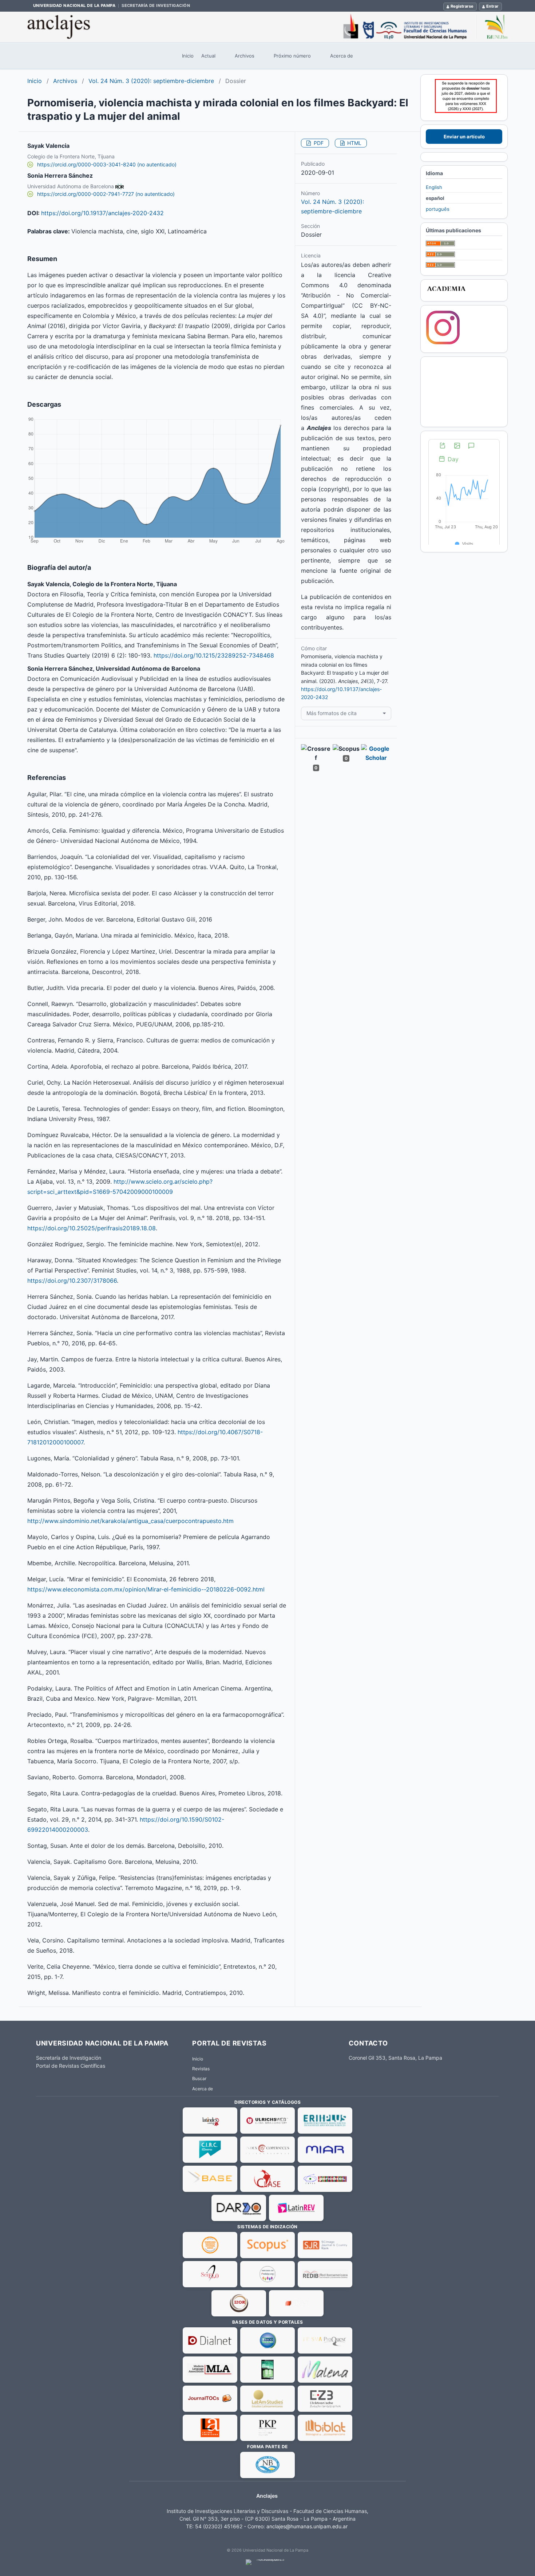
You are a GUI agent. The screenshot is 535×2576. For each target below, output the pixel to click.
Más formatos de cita (332, 713)
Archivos (245, 56)
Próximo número (292, 56)
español (435, 198)
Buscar (199, 2078)
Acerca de (342, 56)
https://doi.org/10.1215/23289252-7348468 (214, 655)
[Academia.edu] (446, 292)
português (438, 209)
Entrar (492, 6)
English (434, 187)
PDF (318, 143)
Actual (208, 56)
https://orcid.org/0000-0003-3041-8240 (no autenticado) (107, 164)
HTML (354, 143)
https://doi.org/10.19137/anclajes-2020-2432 (102, 213)
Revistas (201, 2069)
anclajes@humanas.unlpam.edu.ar (307, 2526)
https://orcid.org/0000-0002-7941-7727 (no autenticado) (106, 194)
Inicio (188, 56)
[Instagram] (443, 343)
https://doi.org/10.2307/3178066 (72, 1281)
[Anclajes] (267, 27)
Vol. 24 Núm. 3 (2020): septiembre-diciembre (151, 81)
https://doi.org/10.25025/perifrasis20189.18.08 (92, 1228)
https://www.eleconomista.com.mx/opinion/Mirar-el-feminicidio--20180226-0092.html (146, 1589)
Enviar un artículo (464, 137)
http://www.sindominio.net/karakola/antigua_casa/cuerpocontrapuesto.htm (130, 1521)
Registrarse (462, 6)
